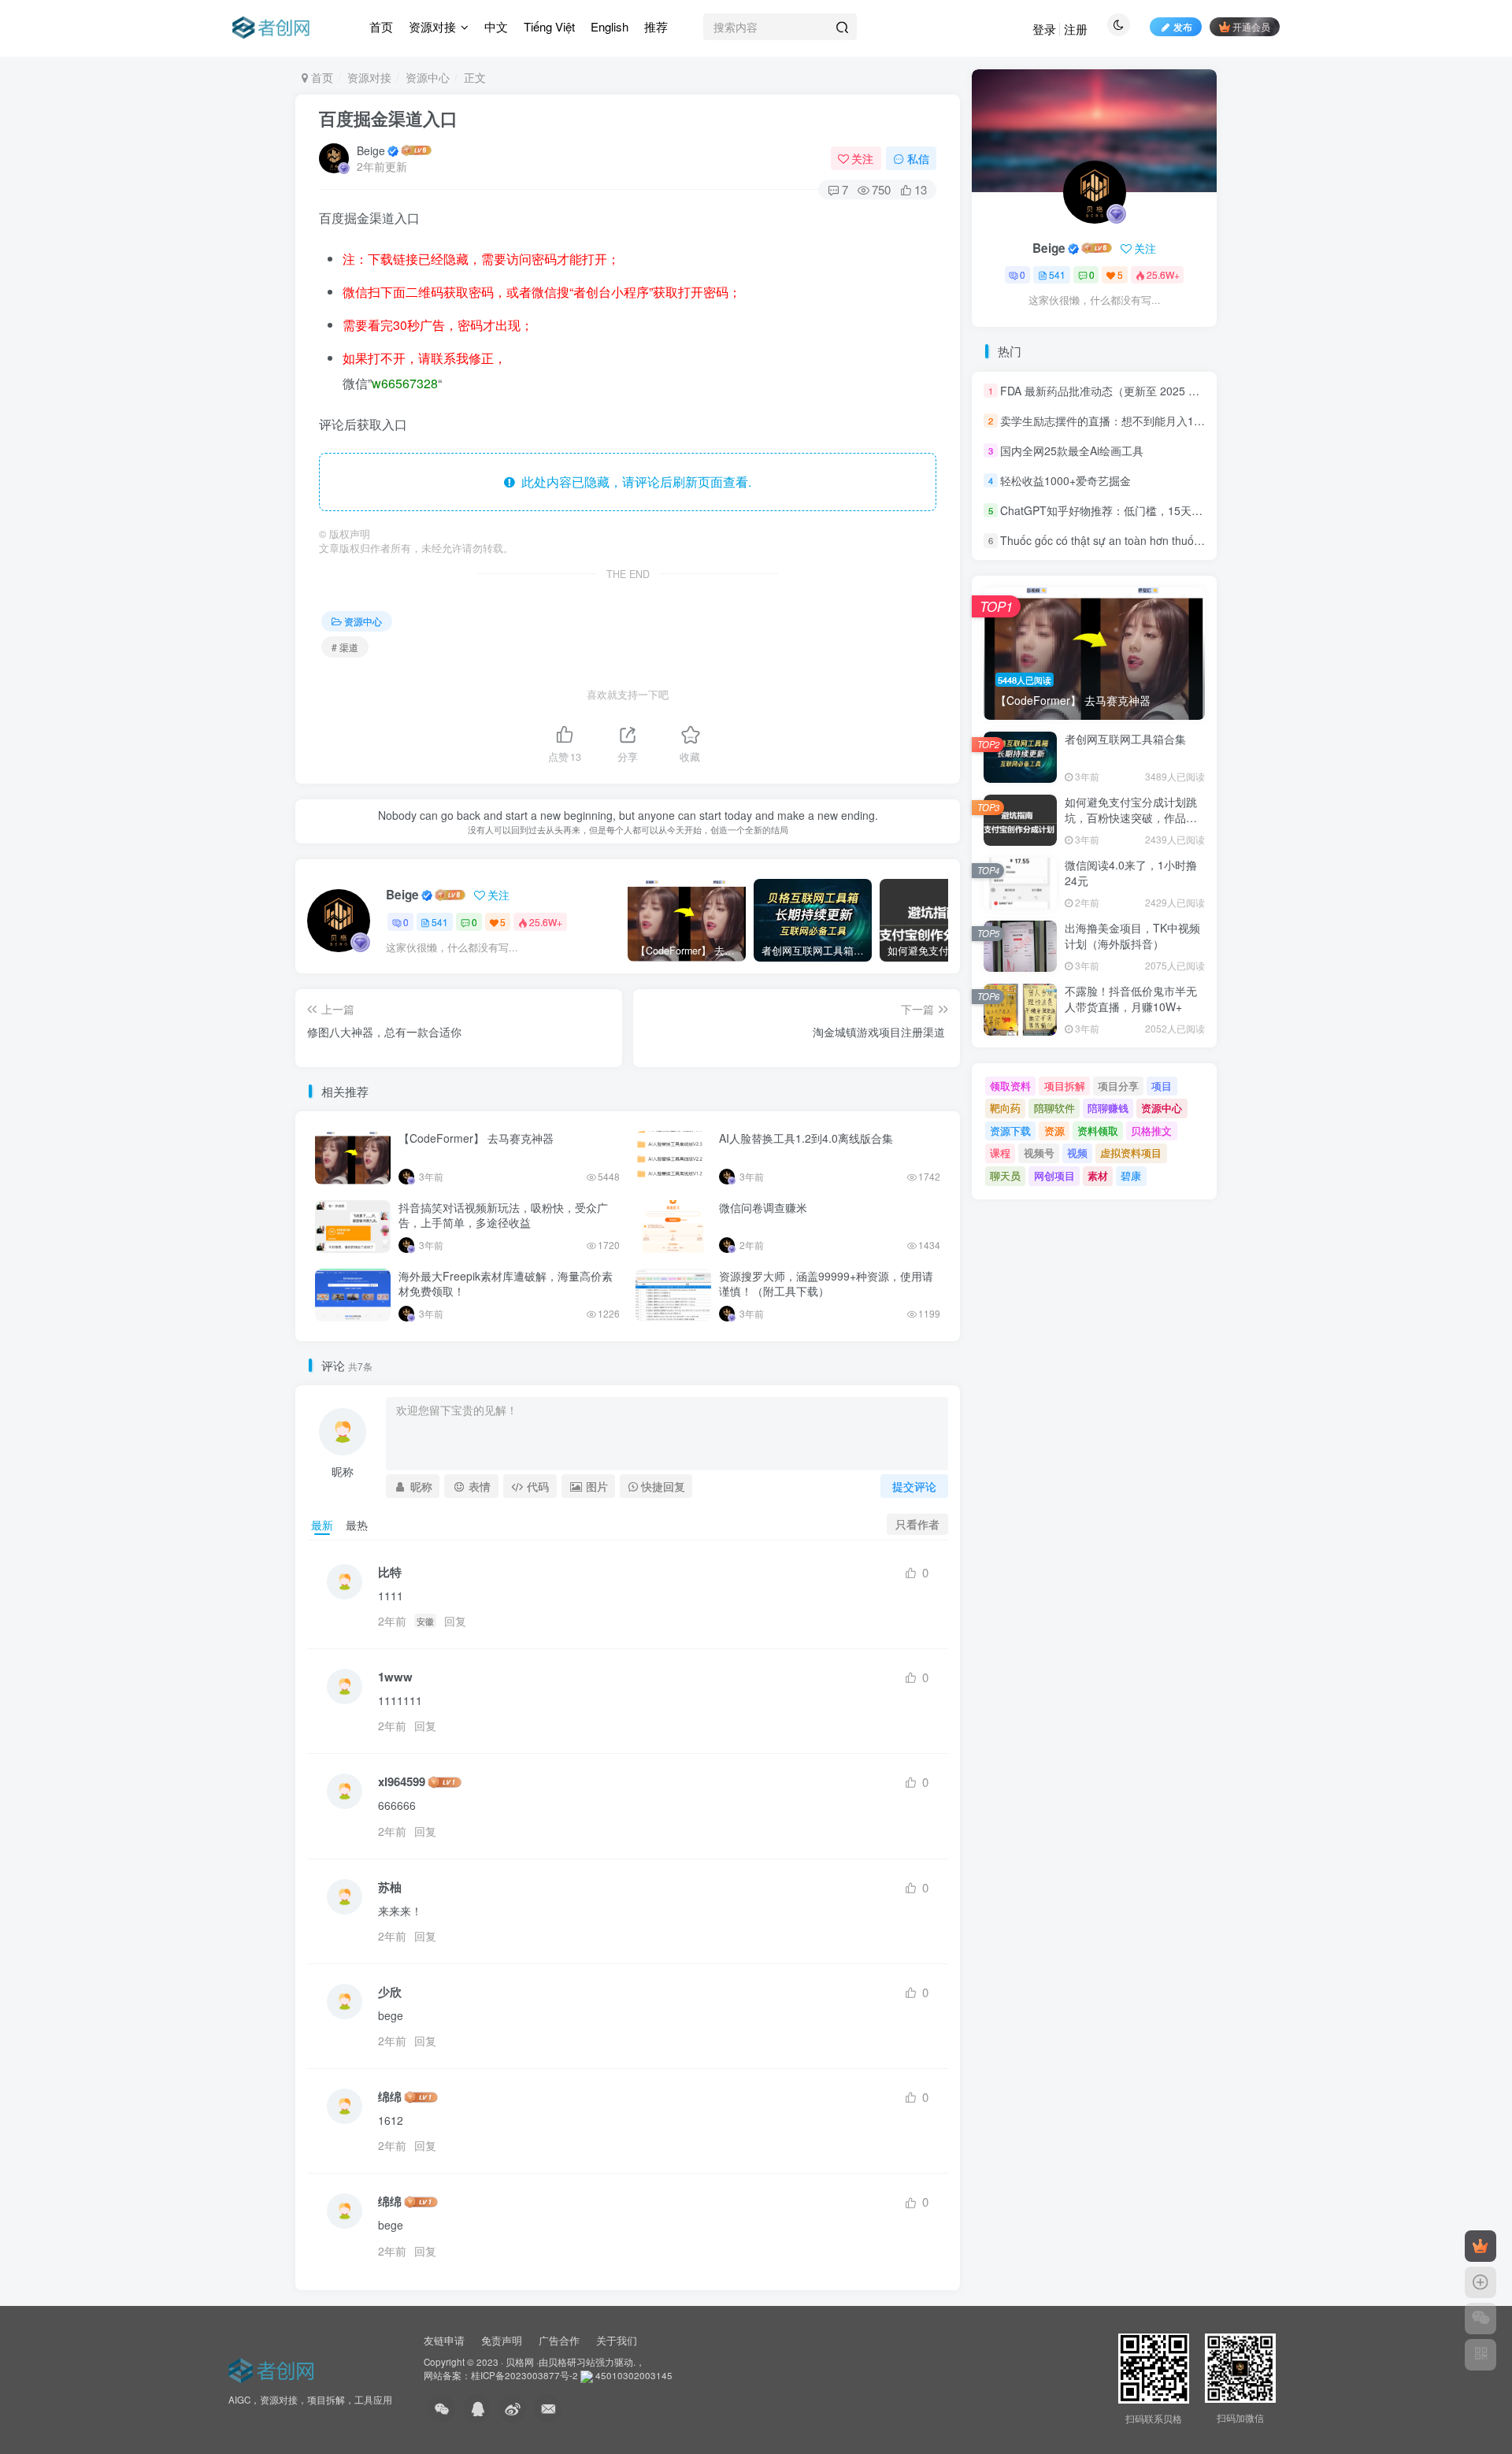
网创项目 (1054, 1175)
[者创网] (274, 2368)
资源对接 (432, 26)
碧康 (1131, 1175)
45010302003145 (634, 2375)
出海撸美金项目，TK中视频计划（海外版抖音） (1132, 936)
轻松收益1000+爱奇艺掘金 (1065, 480)
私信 (918, 158)
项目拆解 (1065, 1086)
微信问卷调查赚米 (763, 1207)
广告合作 (559, 2340)
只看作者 (917, 1524)
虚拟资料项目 (1131, 1153)
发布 (1183, 26)
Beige (371, 150)
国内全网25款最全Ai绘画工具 (1072, 450)
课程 (1000, 1153)
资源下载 (1010, 1131)
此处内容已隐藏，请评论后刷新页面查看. (633, 482)
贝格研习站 (572, 2362)
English (610, 26)
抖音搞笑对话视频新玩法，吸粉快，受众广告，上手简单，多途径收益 (503, 1215)
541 (440, 922)
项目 (1162, 1086)
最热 (357, 1525)
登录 (1044, 29)
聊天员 (1005, 1175)
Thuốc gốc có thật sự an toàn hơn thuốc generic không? (1140, 541)
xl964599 (402, 1782)
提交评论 (914, 1486)
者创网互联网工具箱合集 (1125, 739)
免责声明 (502, 2340)
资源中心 (428, 77)
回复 (455, 1621)
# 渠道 (345, 647)
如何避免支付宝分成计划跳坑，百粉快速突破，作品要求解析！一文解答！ (1131, 817)
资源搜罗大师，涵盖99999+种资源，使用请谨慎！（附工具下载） (826, 1284)
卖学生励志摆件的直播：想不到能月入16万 (1106, 421)
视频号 (1039, 1153)
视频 (1077, 1153)
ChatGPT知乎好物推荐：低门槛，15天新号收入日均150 (1138, 510)
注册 (1076, 29)
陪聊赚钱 (1108, 1108)
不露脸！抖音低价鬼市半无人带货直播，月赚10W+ (1131, 999)
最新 (322, 1525)
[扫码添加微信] (1480, 2319)
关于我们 (617, 2340)
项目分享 (1118, 1086)
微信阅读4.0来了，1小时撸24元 (1131, 873)
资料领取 (1098, 1131)
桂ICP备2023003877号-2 (524, 2375)
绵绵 (390, 2097)
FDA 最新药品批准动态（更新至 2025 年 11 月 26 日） (1135, 391)
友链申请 (444, 2340)
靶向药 (1005, 1108)
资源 (1054, 1131)
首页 (381, 26)
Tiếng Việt (549, 26)
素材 (1098, 1175)
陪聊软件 (1054, 1108)
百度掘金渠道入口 (388, 118)
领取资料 (1010, 1086)
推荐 (656, 26)
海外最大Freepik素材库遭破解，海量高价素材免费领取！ (506, 1284)
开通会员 (1251, 26)
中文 (496, 26)
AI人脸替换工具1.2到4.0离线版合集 (806, 1138)
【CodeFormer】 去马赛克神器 (476, 1138)
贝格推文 (1151, 1131)
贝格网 (520, 2362)
